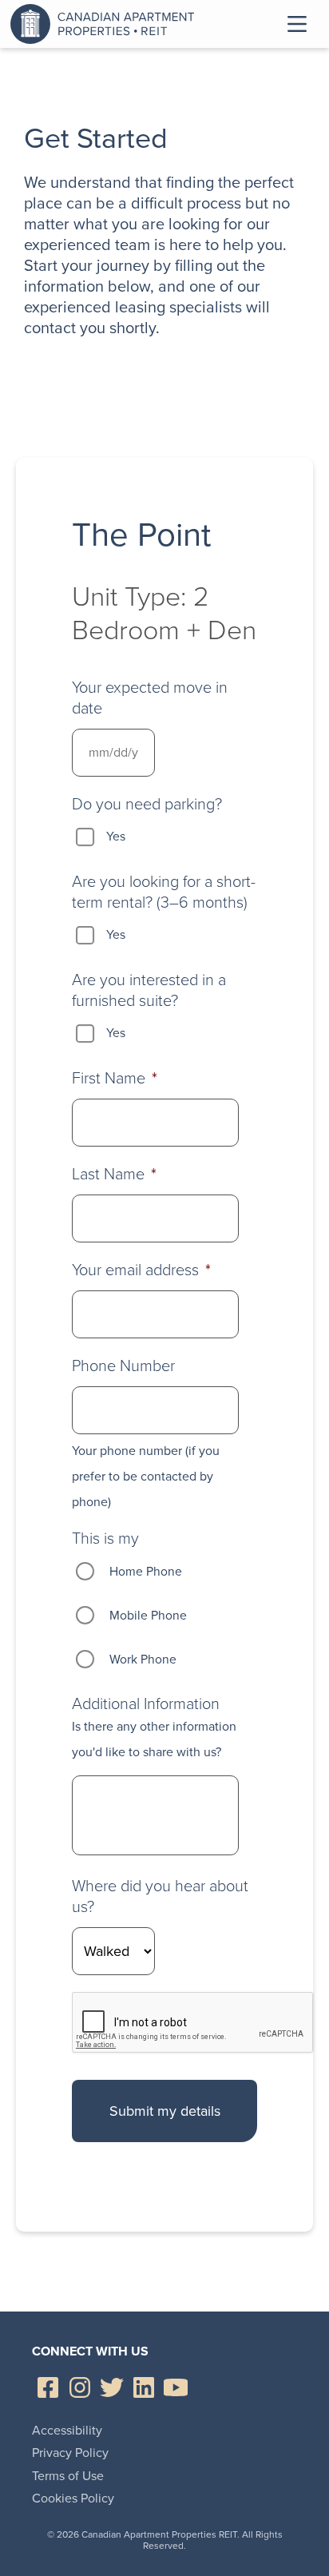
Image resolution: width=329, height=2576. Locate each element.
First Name (115, 1078)
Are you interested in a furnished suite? (149, 990)
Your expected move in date (150, 698)
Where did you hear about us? (160, 1896)
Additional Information (146, 1703)
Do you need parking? (147, 804)
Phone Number (123, 1366)
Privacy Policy (70, 2453)
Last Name (114, 1174)
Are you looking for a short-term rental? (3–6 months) (164, 892)
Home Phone (146, 1571)
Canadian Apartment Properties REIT (106, 24)
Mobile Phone (148, 1615)
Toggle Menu (297, 24)
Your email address (141, 1270)
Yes (116, 836)
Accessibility (67, 2430)
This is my (105, 1538)
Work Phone (143, 1659)
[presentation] (193, 2023)
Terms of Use (68, 2476)
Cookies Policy (73, 2498)
